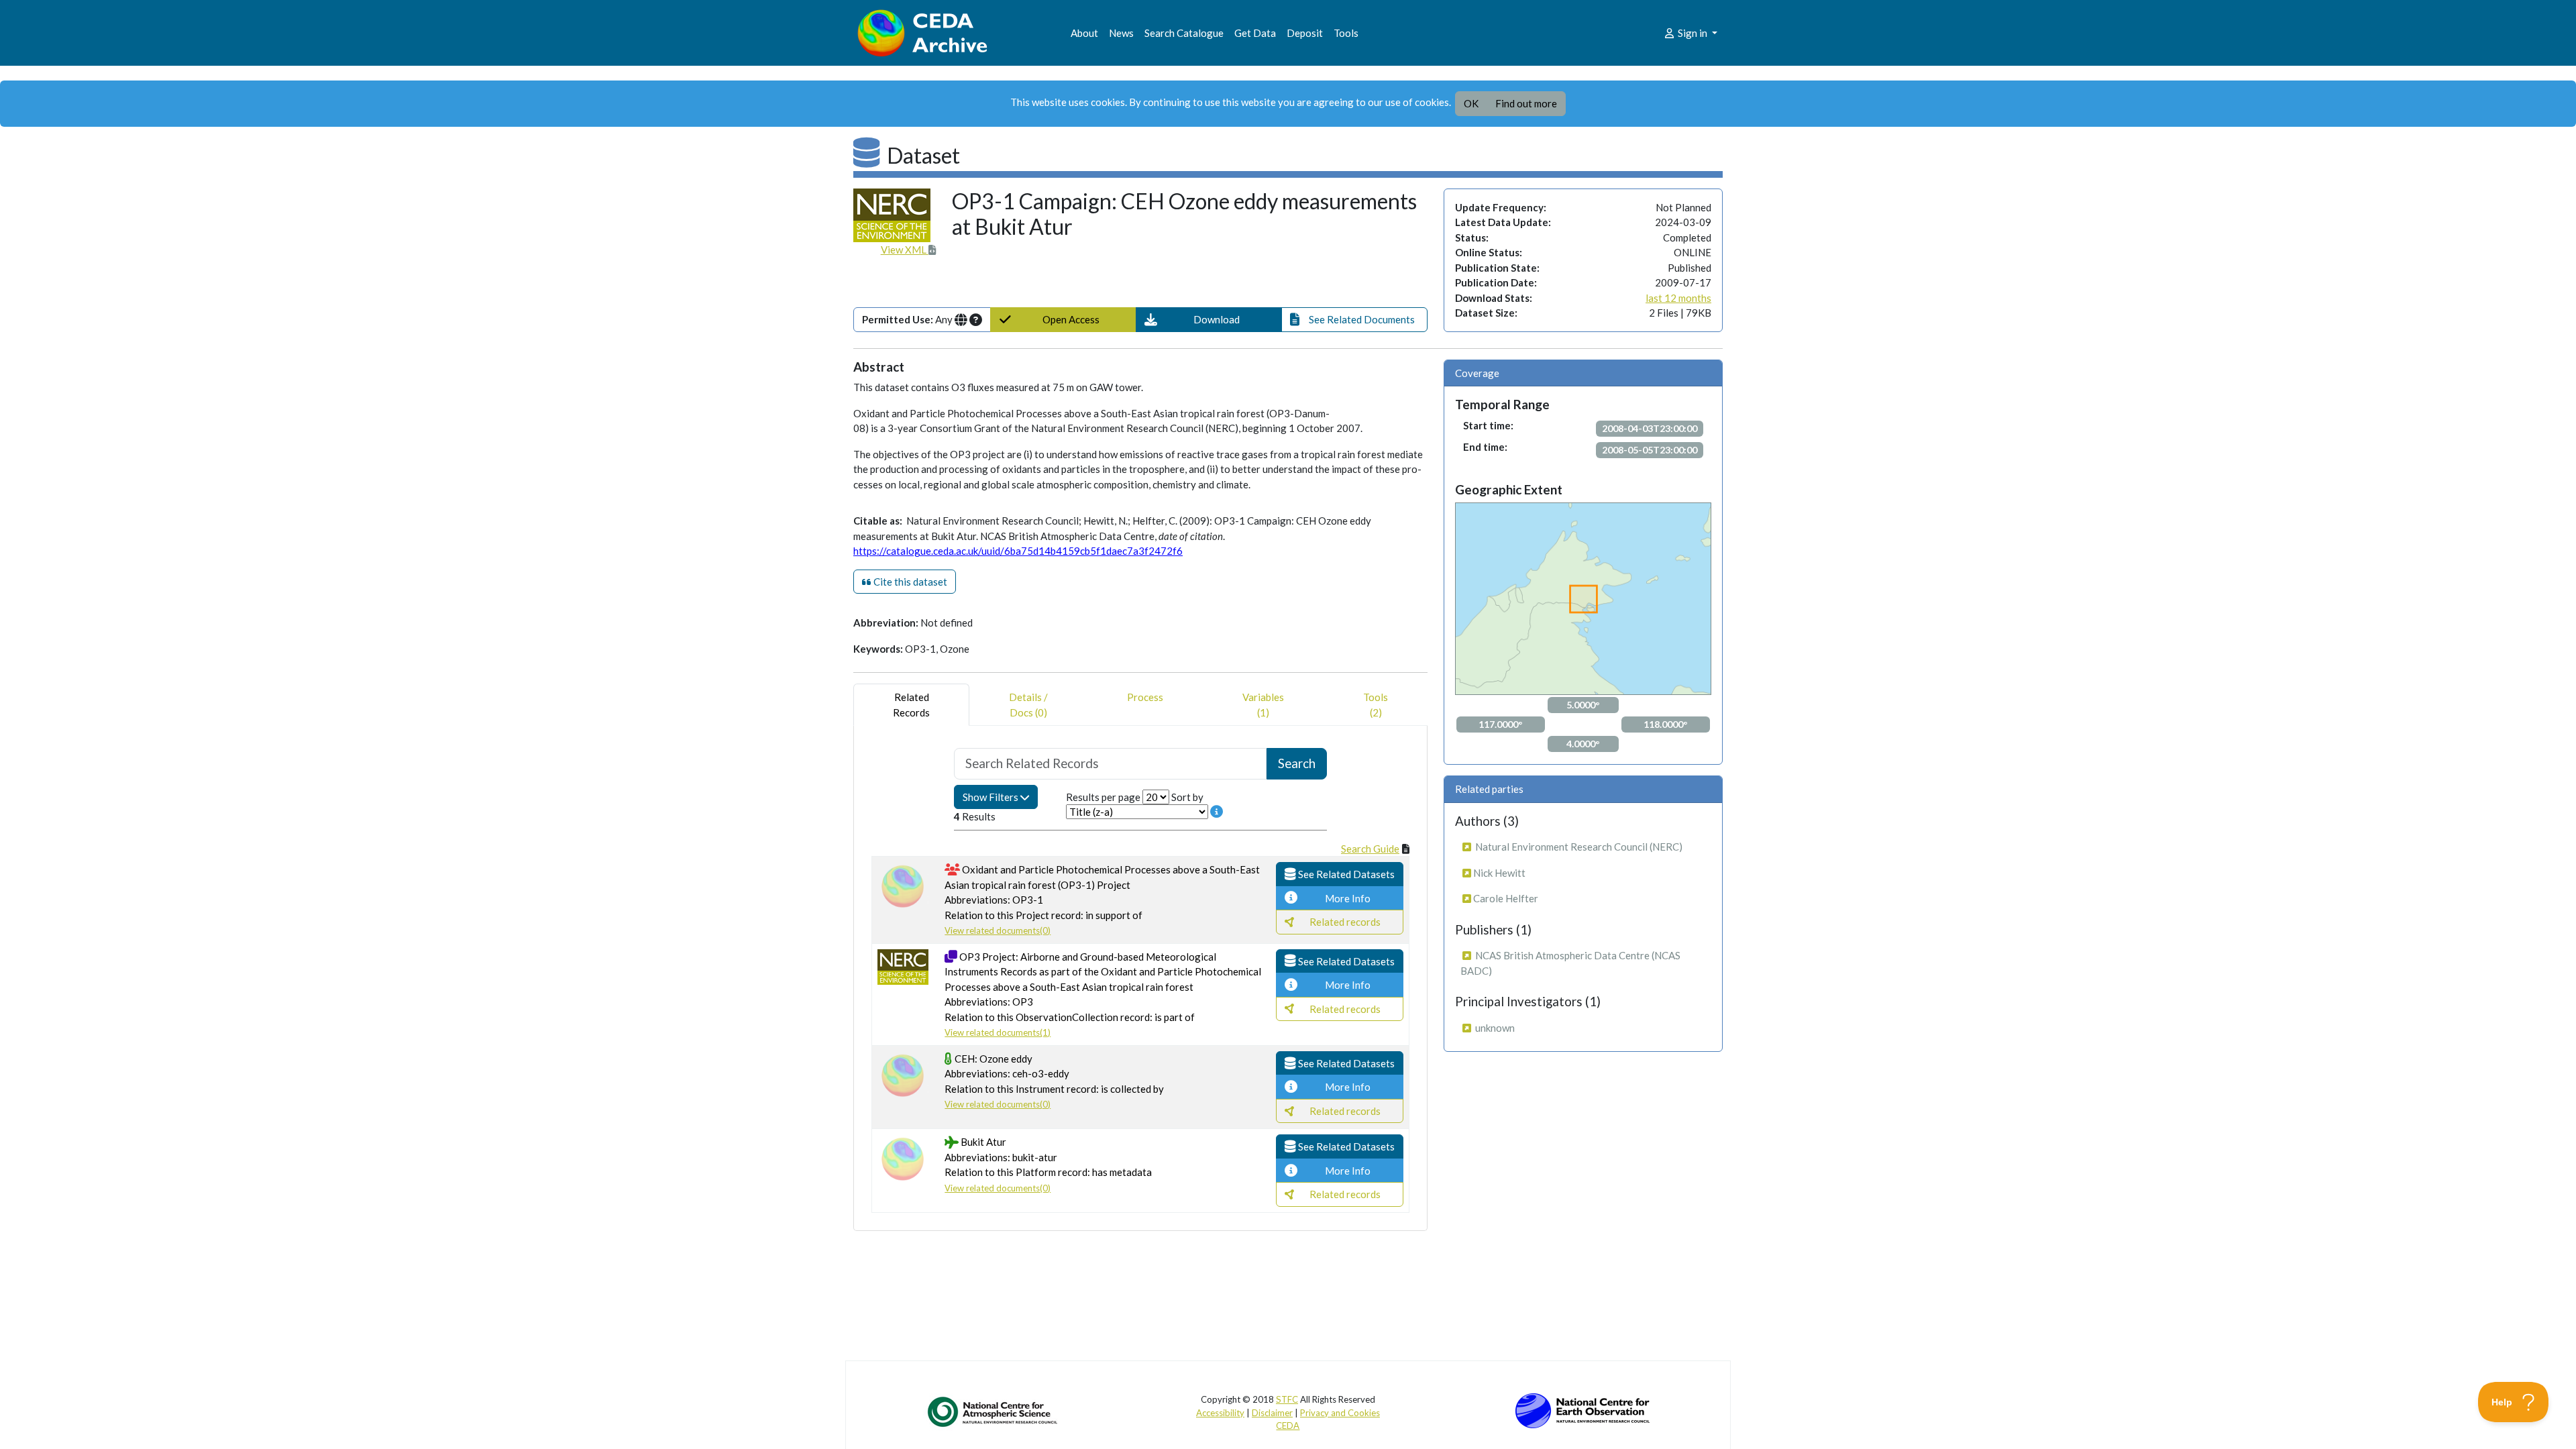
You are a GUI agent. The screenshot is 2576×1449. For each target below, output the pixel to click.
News (1121, 33)
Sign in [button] (1693, 33)
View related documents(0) (998, 930)
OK (1471, 103)
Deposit (1305, 33)
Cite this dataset (909, 582)
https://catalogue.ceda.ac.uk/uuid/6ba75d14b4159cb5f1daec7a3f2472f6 (1018, 551)
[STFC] (1582, 1409)
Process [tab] (1145, 697)
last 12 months (1678, 298)
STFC (1287, 1399)
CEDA (1288, 1426)
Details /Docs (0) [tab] (1028, 705)
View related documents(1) (998, 1032)
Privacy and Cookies (1340, 1413)
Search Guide (1370, 849)
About (1084, 33)
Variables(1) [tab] (1263, 705)
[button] (1209, 320)
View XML (905, 250)
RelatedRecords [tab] (911, 705)
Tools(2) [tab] (1376, 705)
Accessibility (1220, 1413)
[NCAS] (994, 1411)
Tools (1346, 33)
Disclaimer (1272, 1413)
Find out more (1526, 103)
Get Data (1255, 33)
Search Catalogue (1184, 33)
